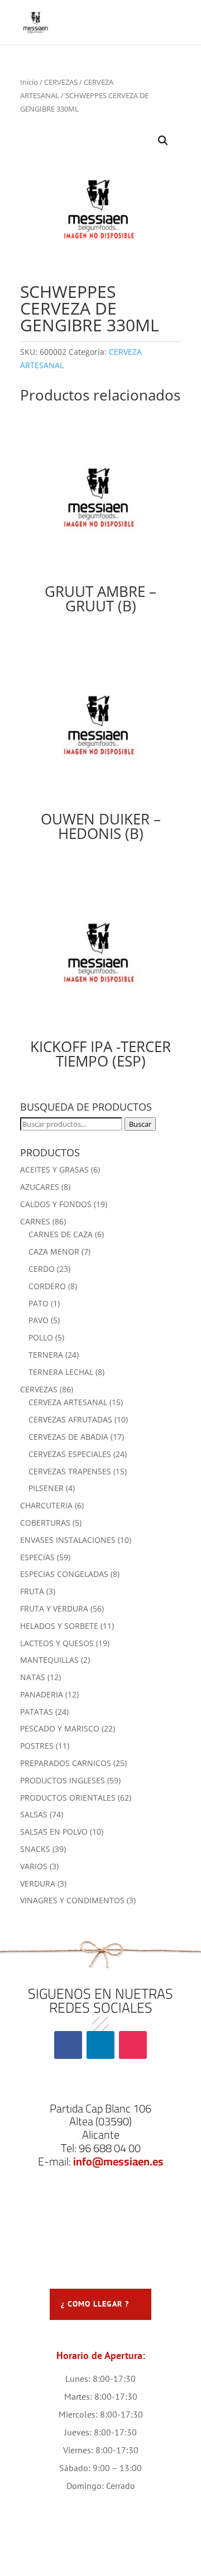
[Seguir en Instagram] (133, 2045)
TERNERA (46, 1355)
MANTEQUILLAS (49, 1660)
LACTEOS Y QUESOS (57, 1643)
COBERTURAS (45, 1523)
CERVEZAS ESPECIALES (70, 1454)
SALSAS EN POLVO (54, 1832)
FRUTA (32, 1591)
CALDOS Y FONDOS (56, 1204)
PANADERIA (42, 1694)
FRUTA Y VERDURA (54, 1608)
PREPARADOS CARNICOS (66, 1763)
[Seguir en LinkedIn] (100, 2045)
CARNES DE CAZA (61, 1234)
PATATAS (37, 1712)
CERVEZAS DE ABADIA (68, 1437)
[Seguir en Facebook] (68, 2045)
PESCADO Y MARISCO (60, 1728)
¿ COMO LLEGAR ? (95, 2304)
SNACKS (35, 1849)
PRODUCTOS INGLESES (63, 1780)
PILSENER (46, 1488)
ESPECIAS (37, 1557)
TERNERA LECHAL (61, 1372)
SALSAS (34, 1814)
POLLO (41, 1337)
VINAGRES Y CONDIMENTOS (72, 1900)
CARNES (35, 1221)
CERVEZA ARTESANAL (68, 1402)
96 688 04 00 (110, 2148)
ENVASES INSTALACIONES (68, 1540)
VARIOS (34, 1866)
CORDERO (47, 1286)
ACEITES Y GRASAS (54, 1169)
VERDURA (38, 1883)
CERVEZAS (61, 82)
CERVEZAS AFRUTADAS (70, 1419)
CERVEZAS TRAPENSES (70, 1471)
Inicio (29, 82)
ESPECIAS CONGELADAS (64, 1574)
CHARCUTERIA (46, 1505)
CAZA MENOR (54, 1251)
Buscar (140, 1124)
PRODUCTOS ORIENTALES (68, 1798)
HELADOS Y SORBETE (59, 1626)
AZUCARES (40, 1187)
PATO (39, 1303)
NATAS (33, 1677)
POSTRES (37, 1746)
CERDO (42, 1269)
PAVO (39, 1320)
